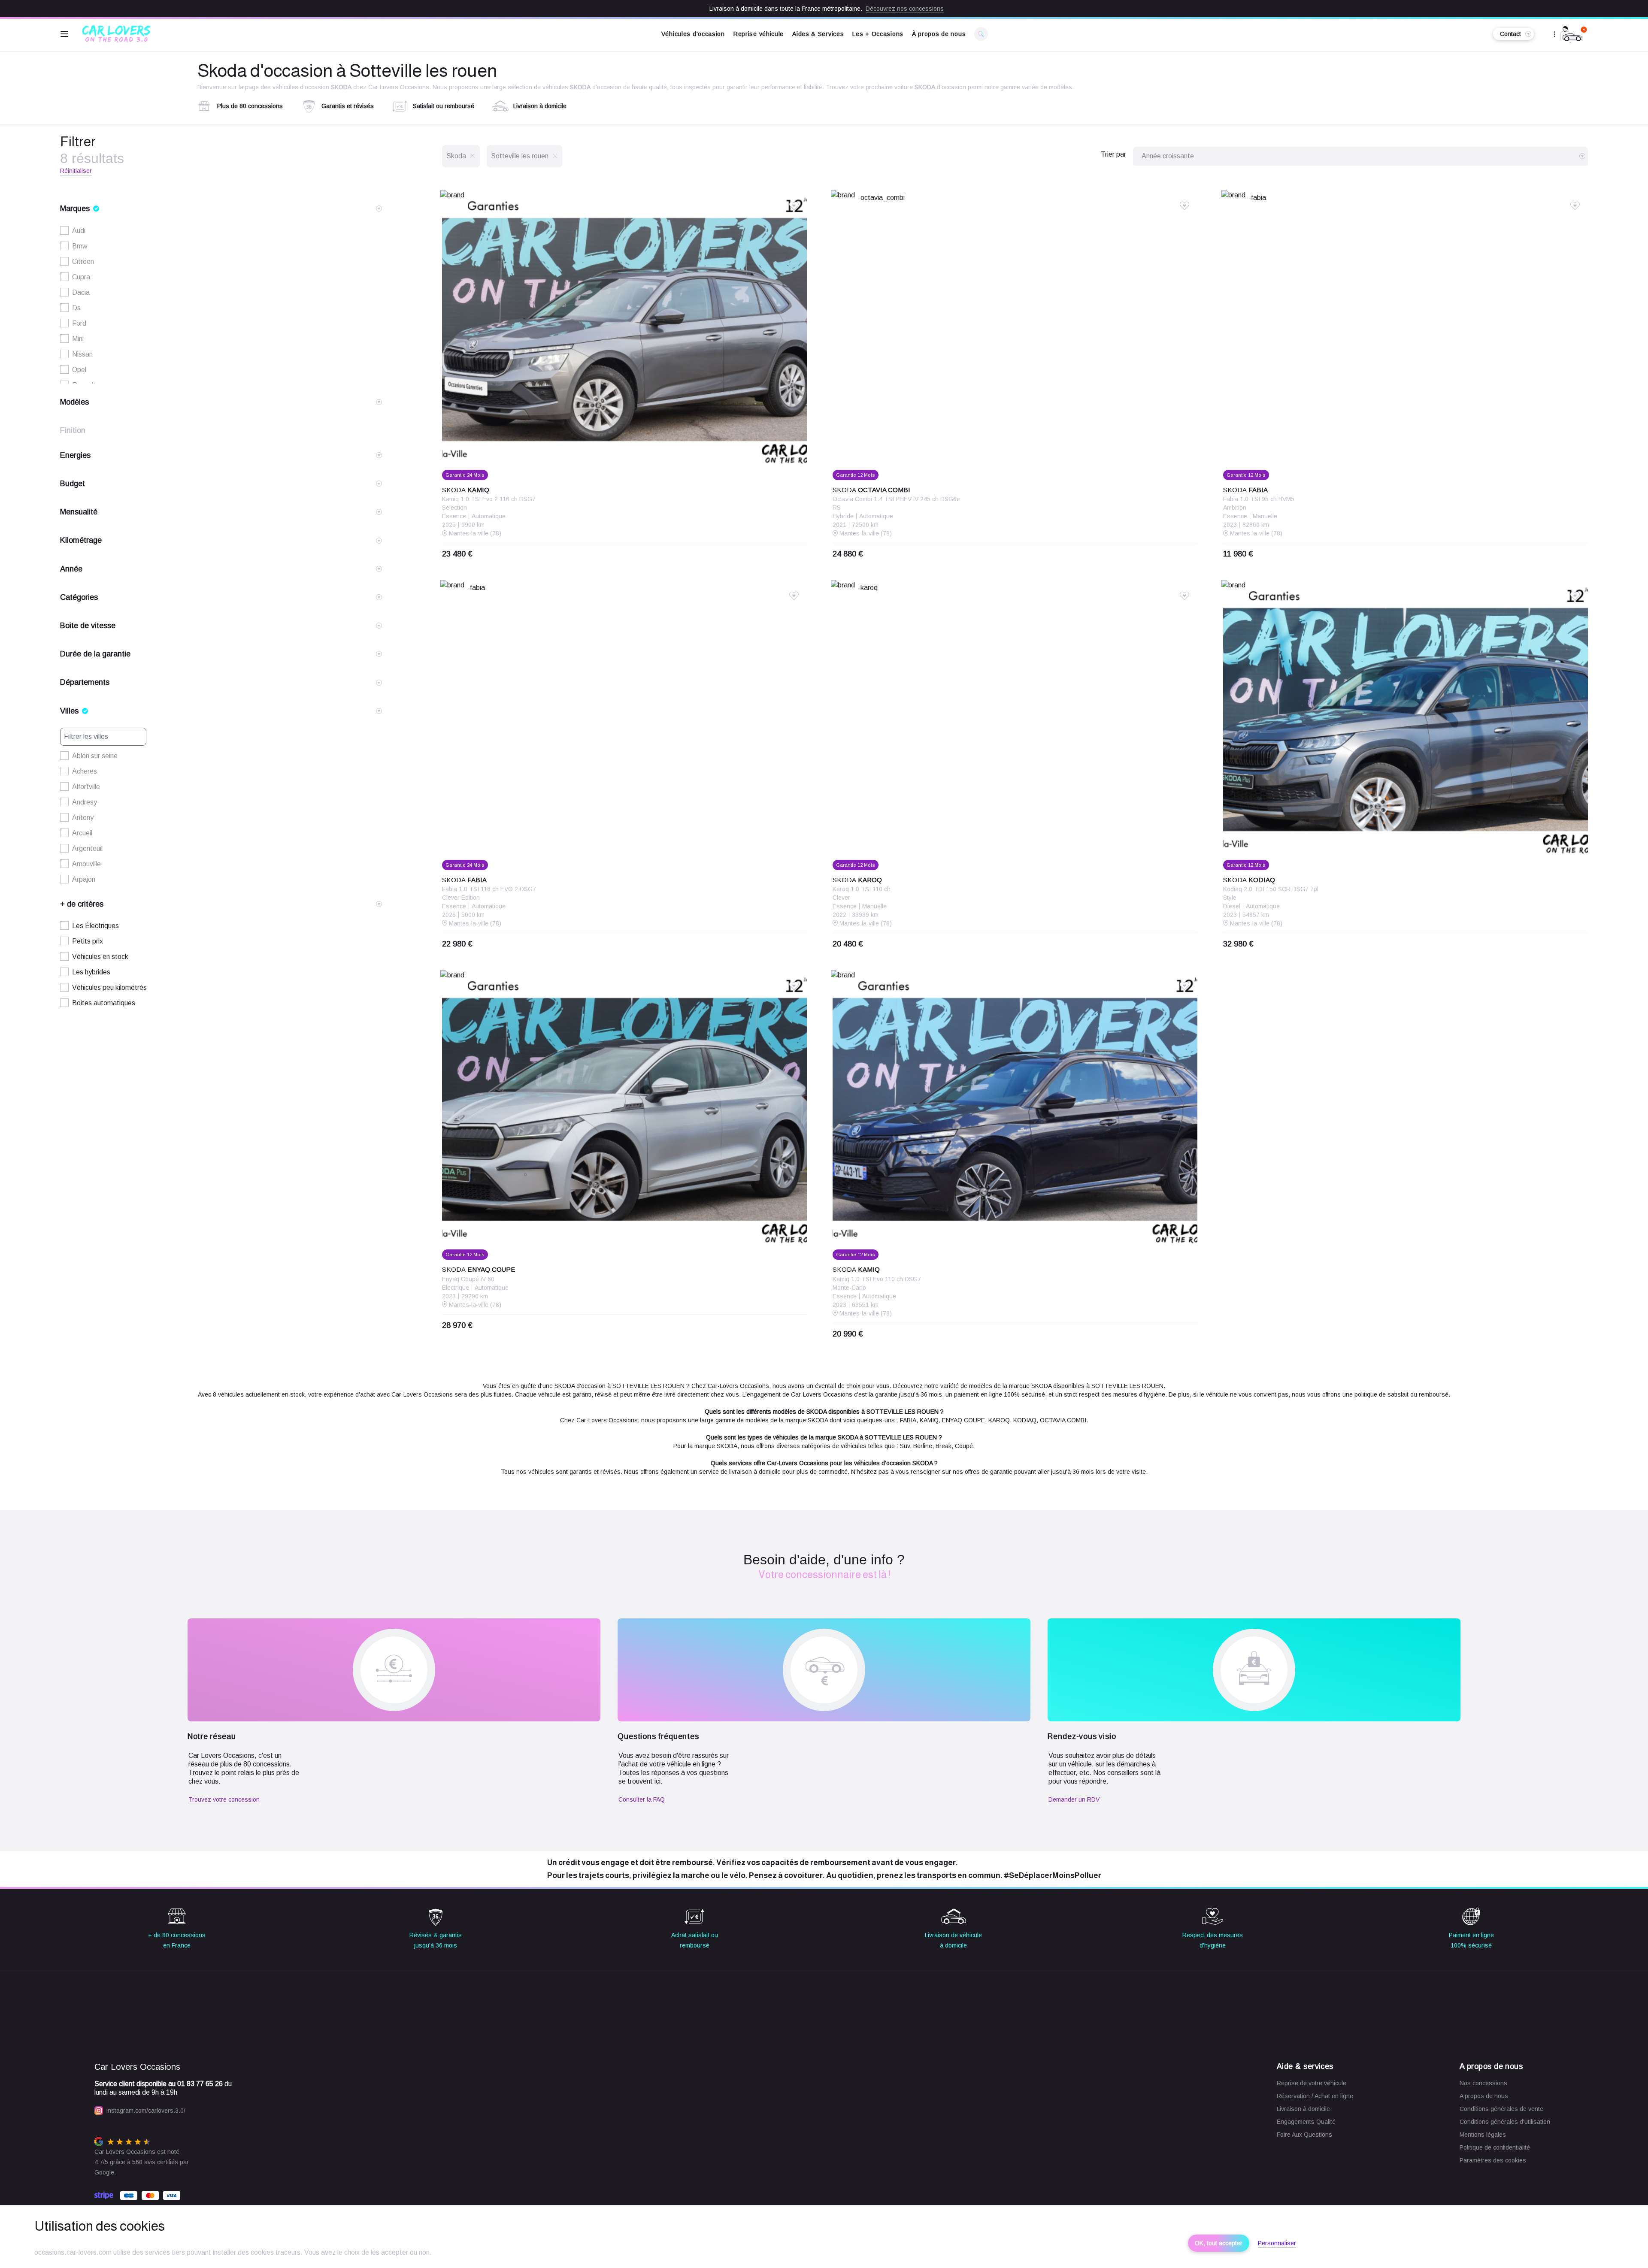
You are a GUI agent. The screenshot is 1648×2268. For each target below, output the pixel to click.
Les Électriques (95, 926)
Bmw (80, 246)
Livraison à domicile (1303, 2109)
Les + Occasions (878, 34)
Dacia (81, 292)
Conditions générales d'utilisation (1505, 2122)
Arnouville (86, 864)
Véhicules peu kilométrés (109, 987)
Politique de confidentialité (1495, 2147)
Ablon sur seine (95, 756)
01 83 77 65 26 (200, 2084)
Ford (79, 323)
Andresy (85, 802)
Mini (78, 339)
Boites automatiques (104, 1003)
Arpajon (84, 879)
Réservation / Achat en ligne (1315, 2096)
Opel (79, 370)
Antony (83, 818)
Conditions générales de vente (1501, 2109)
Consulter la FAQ (642, 1799)
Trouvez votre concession (224, 1799)
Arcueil (82, 833)
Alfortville (86, 787)
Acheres (85, 771)
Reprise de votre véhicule (1312, 2083)
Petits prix (88, 941)
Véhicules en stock (100, 957)
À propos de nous (939, 34)
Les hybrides (91, 972)
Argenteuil (87, 848)
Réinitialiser (76, 171)
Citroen (83, 262)
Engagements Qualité (1306, 2122)
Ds (76, 308)
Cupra (81, 277)
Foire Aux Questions (1304, 2135)
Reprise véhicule (759, 34)
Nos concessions (1483, 2083)
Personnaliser (1277, 2243)
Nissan (82, 354)
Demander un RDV (1074, 1799)
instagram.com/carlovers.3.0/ (146, 2111)
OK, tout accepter (1219, 2243)
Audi (79, 231)
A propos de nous (1484, 2096)
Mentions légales (1483, 2135)
